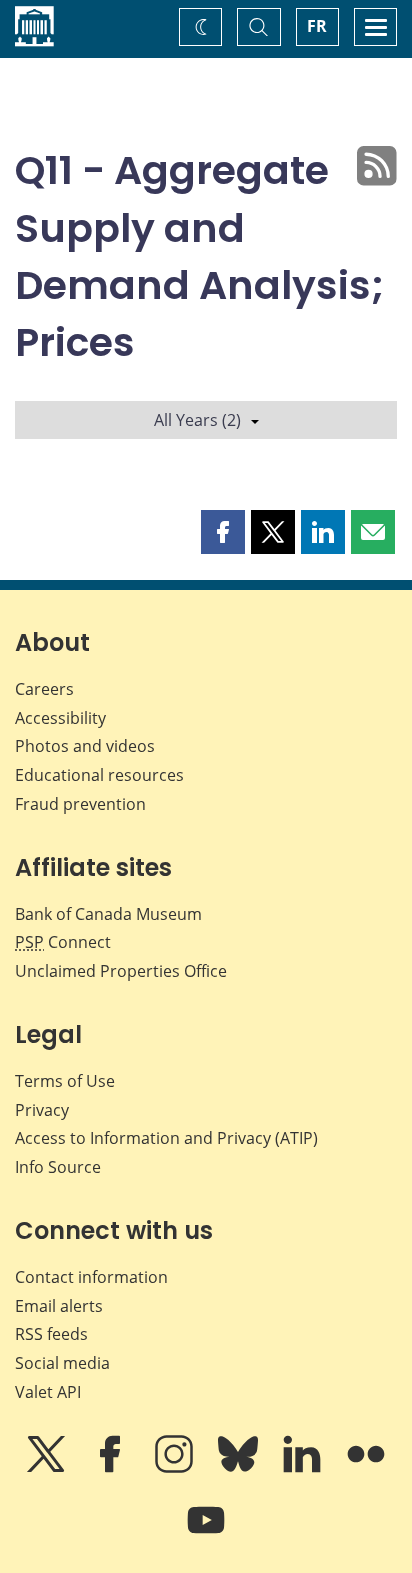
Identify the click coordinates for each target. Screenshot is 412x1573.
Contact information (91, 1277)
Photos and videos (85, 746)
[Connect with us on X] (48, 1468)
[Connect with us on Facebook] (112, 1468)
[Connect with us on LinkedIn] (304, 1468)
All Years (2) (197, 420)
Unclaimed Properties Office (121, 971)
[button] (223, 532)
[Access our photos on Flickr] (366, 1468)
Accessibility (60, 718)
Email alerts (59, 1306)
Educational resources (99, 775)
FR (317, 26)
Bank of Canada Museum (108, 914)
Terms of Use (65, 1081)
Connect (63, 942)
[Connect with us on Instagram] (176, 1468)
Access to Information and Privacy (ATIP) (166, 1138)
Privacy (42, 1110)
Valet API (48, 1392)
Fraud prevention (80, 804)
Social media (62, 1363)
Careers (44, 689)
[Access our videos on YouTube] (206, 1534)
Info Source (58, 1167)
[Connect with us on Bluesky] (240, 1468)
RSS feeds (51, 1334)
